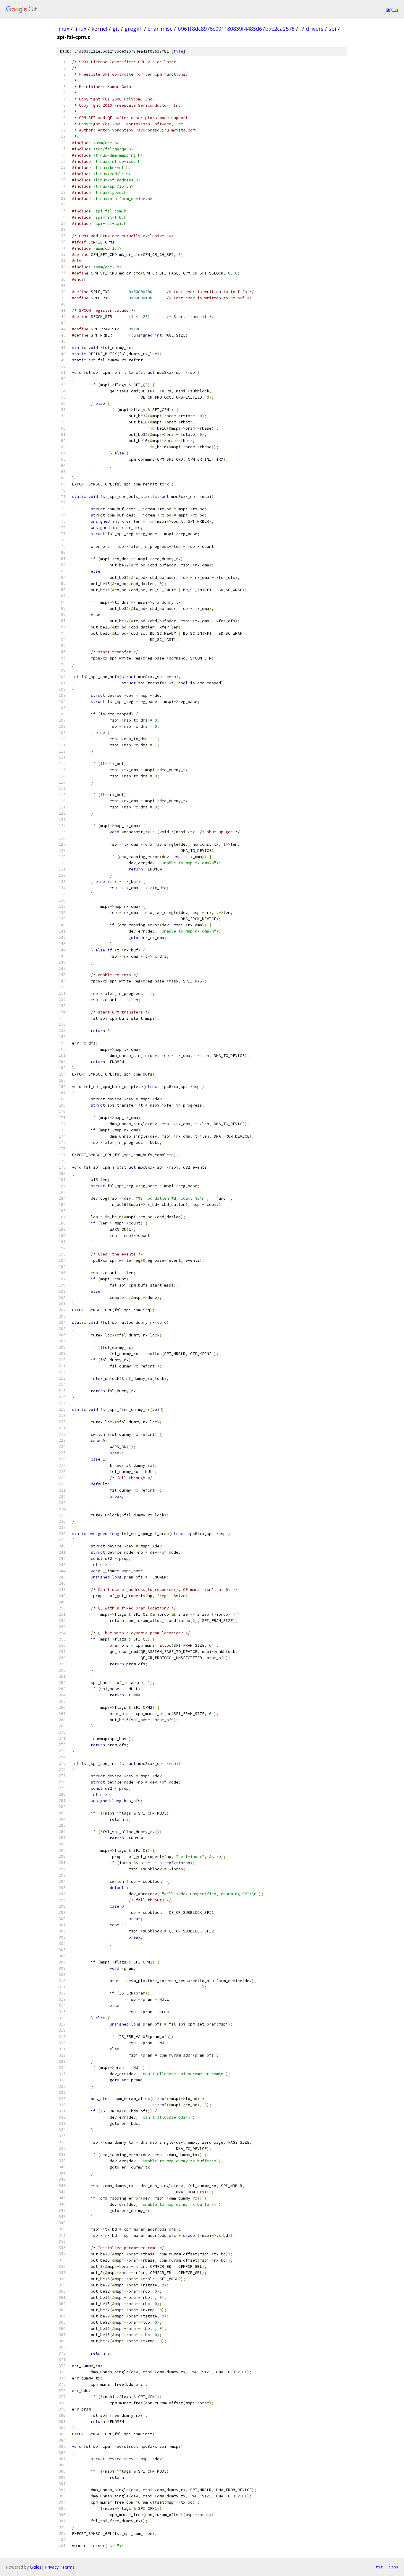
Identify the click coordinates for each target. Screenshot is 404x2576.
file (178, 51)
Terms (68, 2567)
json (393, 2567)
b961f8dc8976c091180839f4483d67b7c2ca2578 (236, 29)
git (116, 29)
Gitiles (36, 2567)
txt (379, 2567)
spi (332, 29)
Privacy (52, 2567)
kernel (99, 29)
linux (63, 29)
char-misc (160, 29)
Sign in (392, 9)
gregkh (134, 29)
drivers (315, 29)
